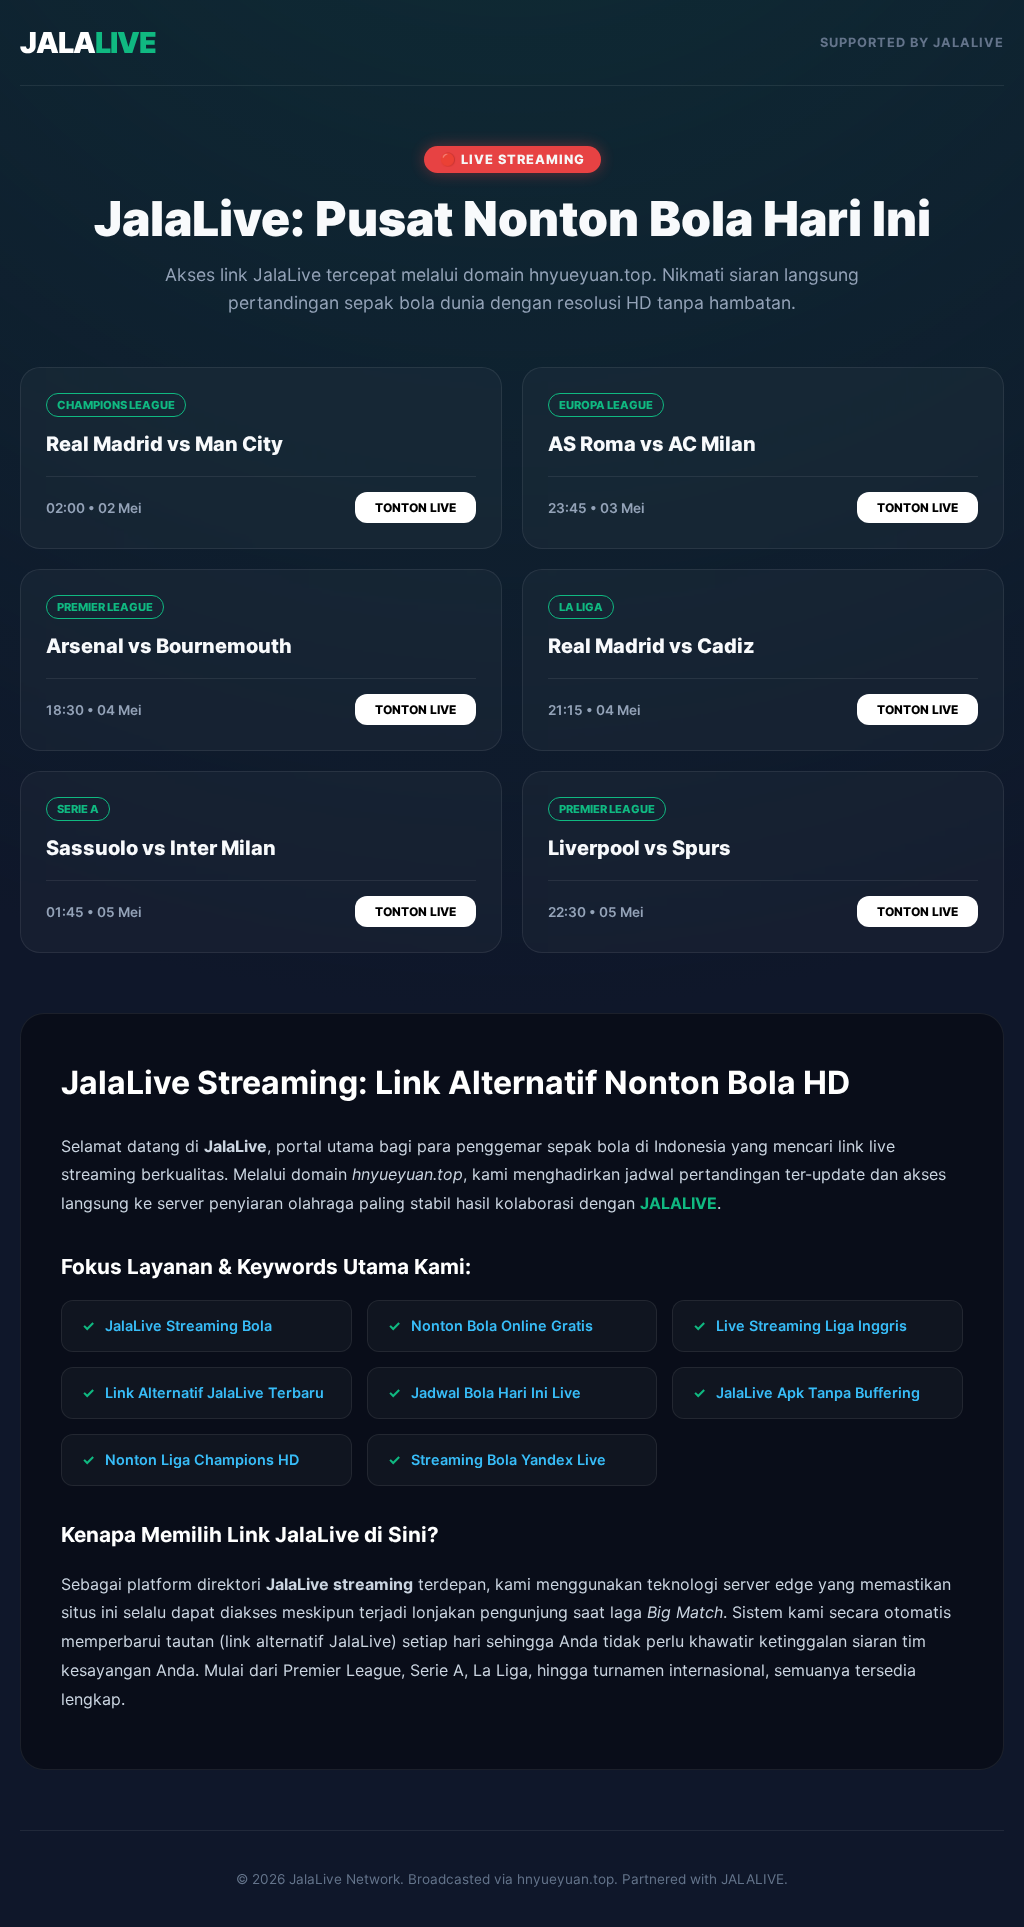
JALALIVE (678, 1203)
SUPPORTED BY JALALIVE (912, 42)
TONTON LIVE (415, 507)
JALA (88, 42)
